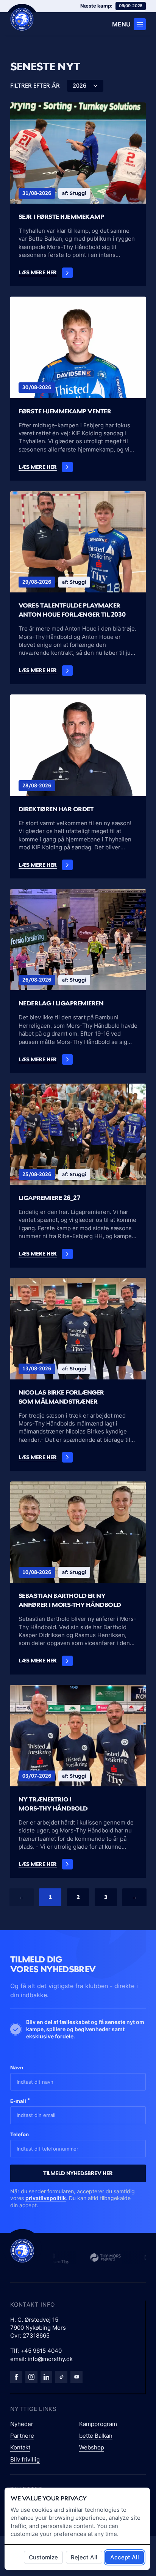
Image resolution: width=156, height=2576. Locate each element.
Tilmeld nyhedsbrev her (78, 2173)
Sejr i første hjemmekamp (61, 216)
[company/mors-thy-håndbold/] (47, 2377)
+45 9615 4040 (41, 2351)
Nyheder (22, 2424)
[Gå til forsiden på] (22, 19)
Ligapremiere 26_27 (49, 1198)
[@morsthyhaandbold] (61, 2377)
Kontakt (20, 2447)
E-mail (20, 2101)
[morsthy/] (31, 2377)
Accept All (125, 2557)
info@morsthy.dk (50, 2359)
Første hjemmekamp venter (65, 411)
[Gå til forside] (22, 2251)
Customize (43, 2557)
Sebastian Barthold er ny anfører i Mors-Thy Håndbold (70, 1600)
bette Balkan (96, 2436)
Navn (17, 2067)
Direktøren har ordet (56, 809)
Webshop (92, 2447)
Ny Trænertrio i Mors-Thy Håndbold (53, 1804)
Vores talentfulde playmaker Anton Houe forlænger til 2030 (72, 610)
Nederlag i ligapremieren (61, 1003)
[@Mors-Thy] (76, 2377)
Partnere (22, 2436)
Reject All (84, 2557)
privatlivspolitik (46, 2198)
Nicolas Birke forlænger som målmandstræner (61, 1397)
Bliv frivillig (25, 2459)
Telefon (19, 2134)
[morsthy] (16, 2377)
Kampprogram (98, 2424)
